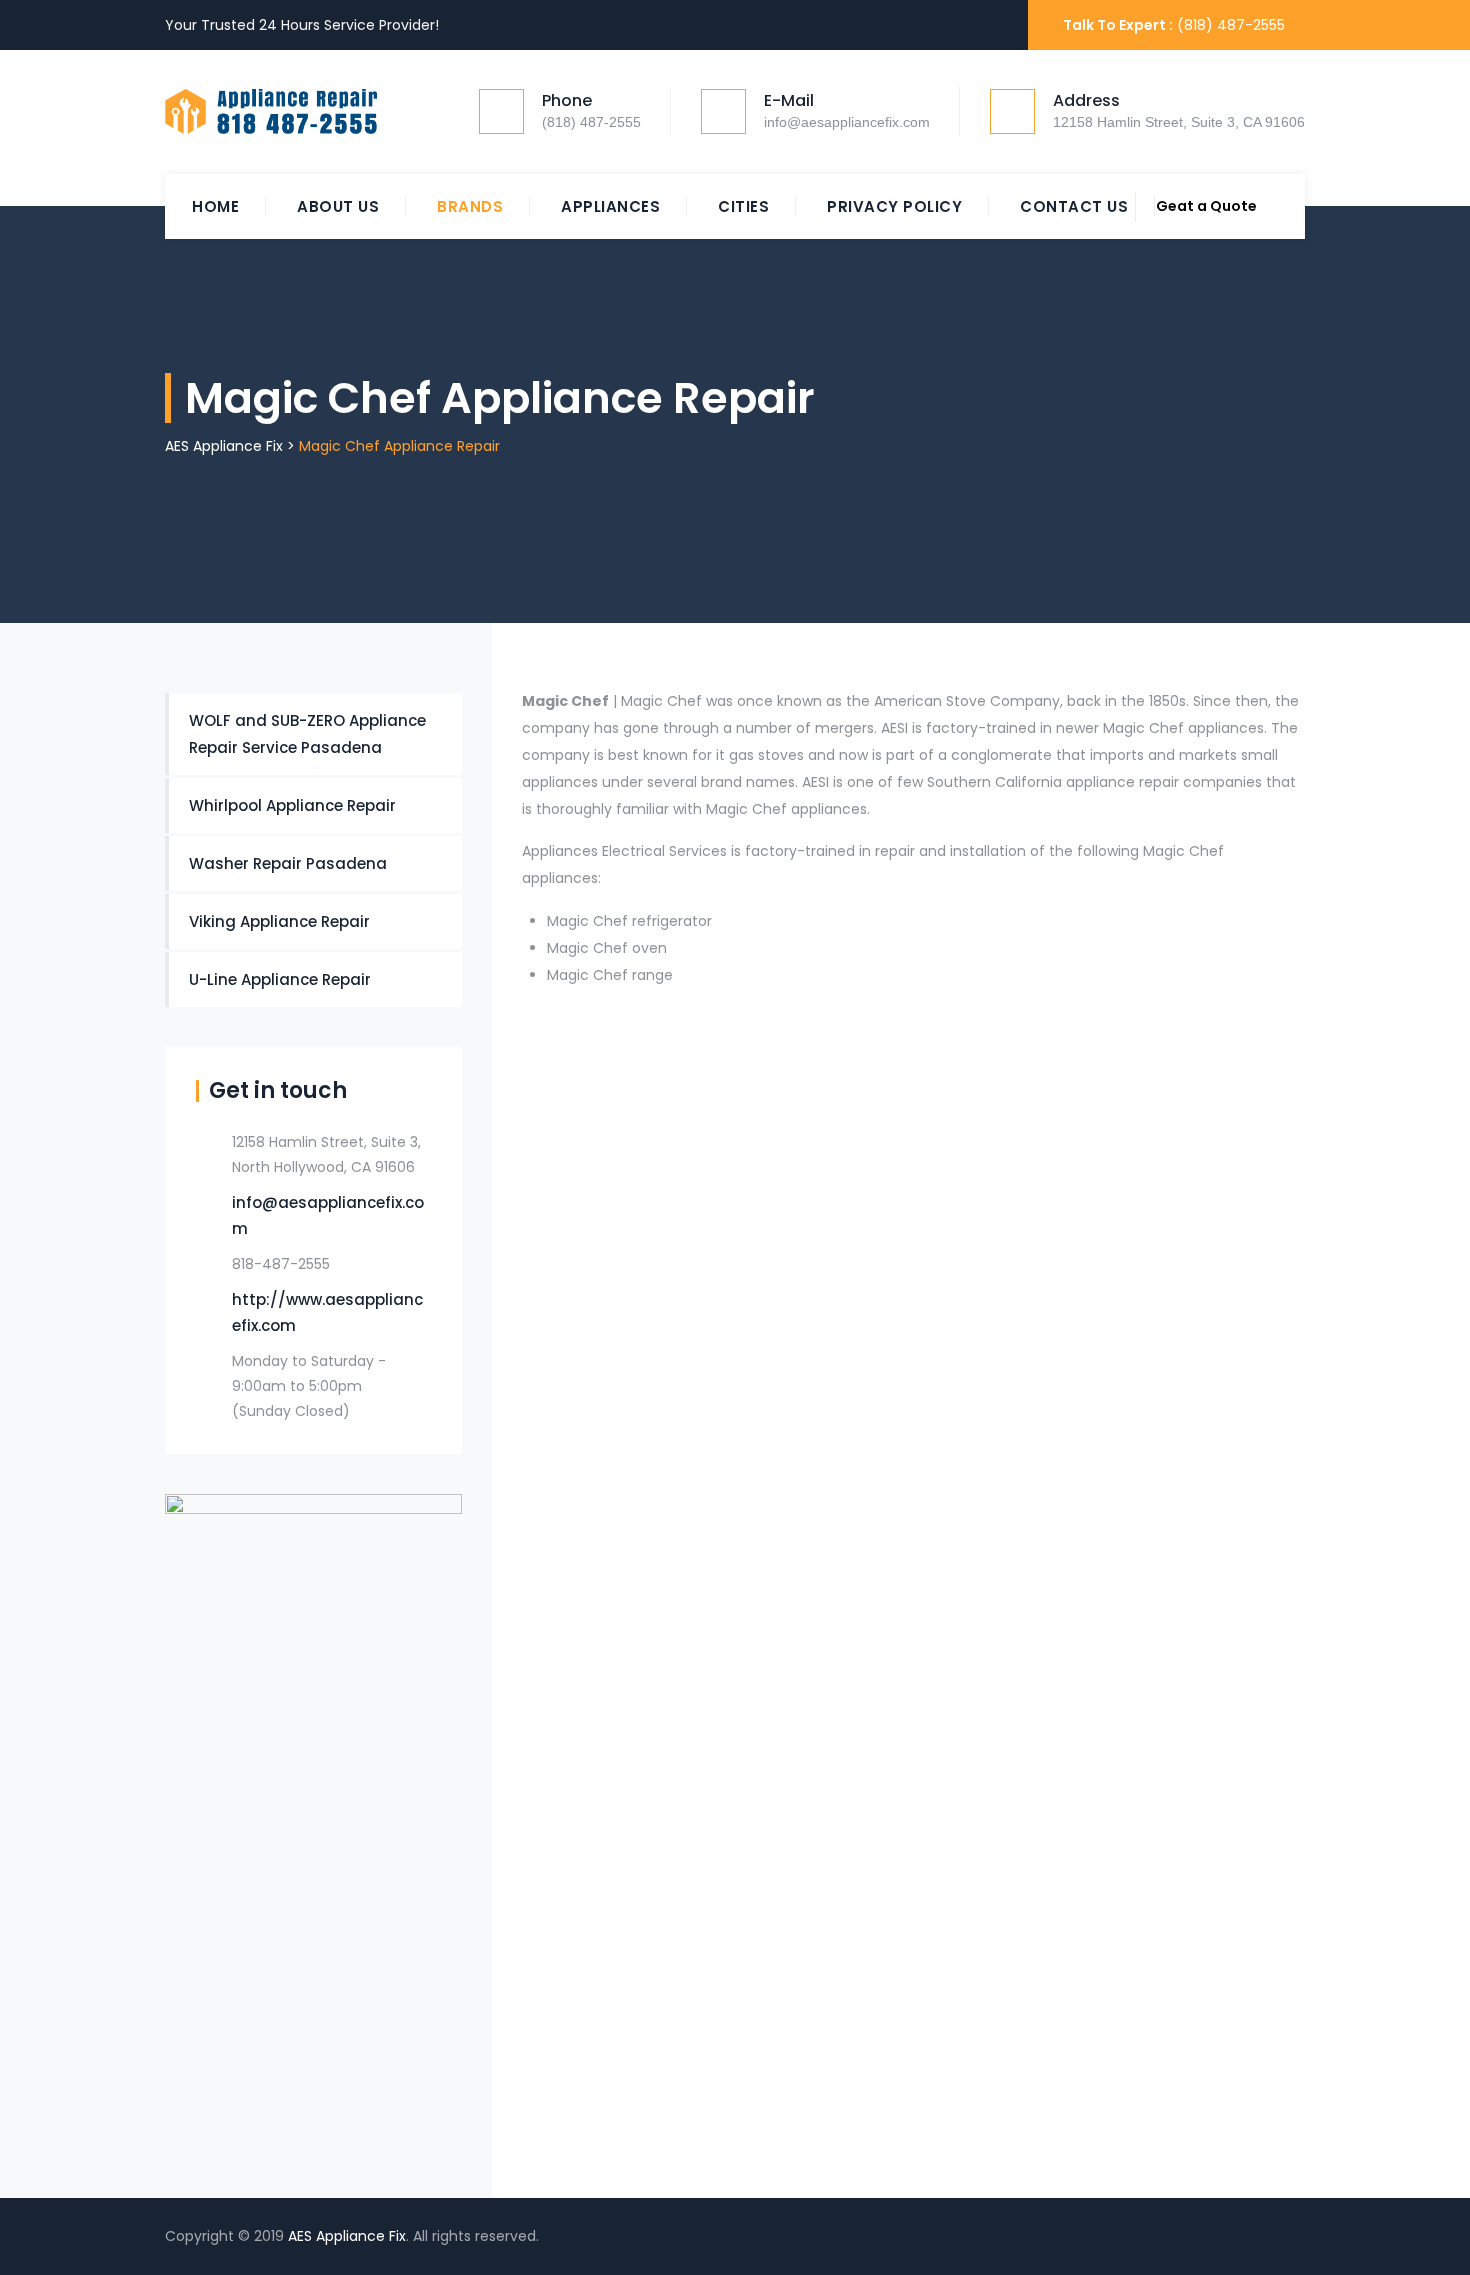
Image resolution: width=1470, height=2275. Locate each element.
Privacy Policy (894, 206)
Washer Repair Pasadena (288, 863)
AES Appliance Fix (347, 2236)
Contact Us (1074, 206)
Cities (743, 206)
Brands (470, 206)
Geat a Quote (1206, 206)
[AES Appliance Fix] (271, 112)
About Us (338, 206)
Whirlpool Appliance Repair (292, 805)
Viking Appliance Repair (279, 921)
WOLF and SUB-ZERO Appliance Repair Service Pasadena (307, 734)
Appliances (610, 206)
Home (215, 206)
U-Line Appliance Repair (280, 979)
